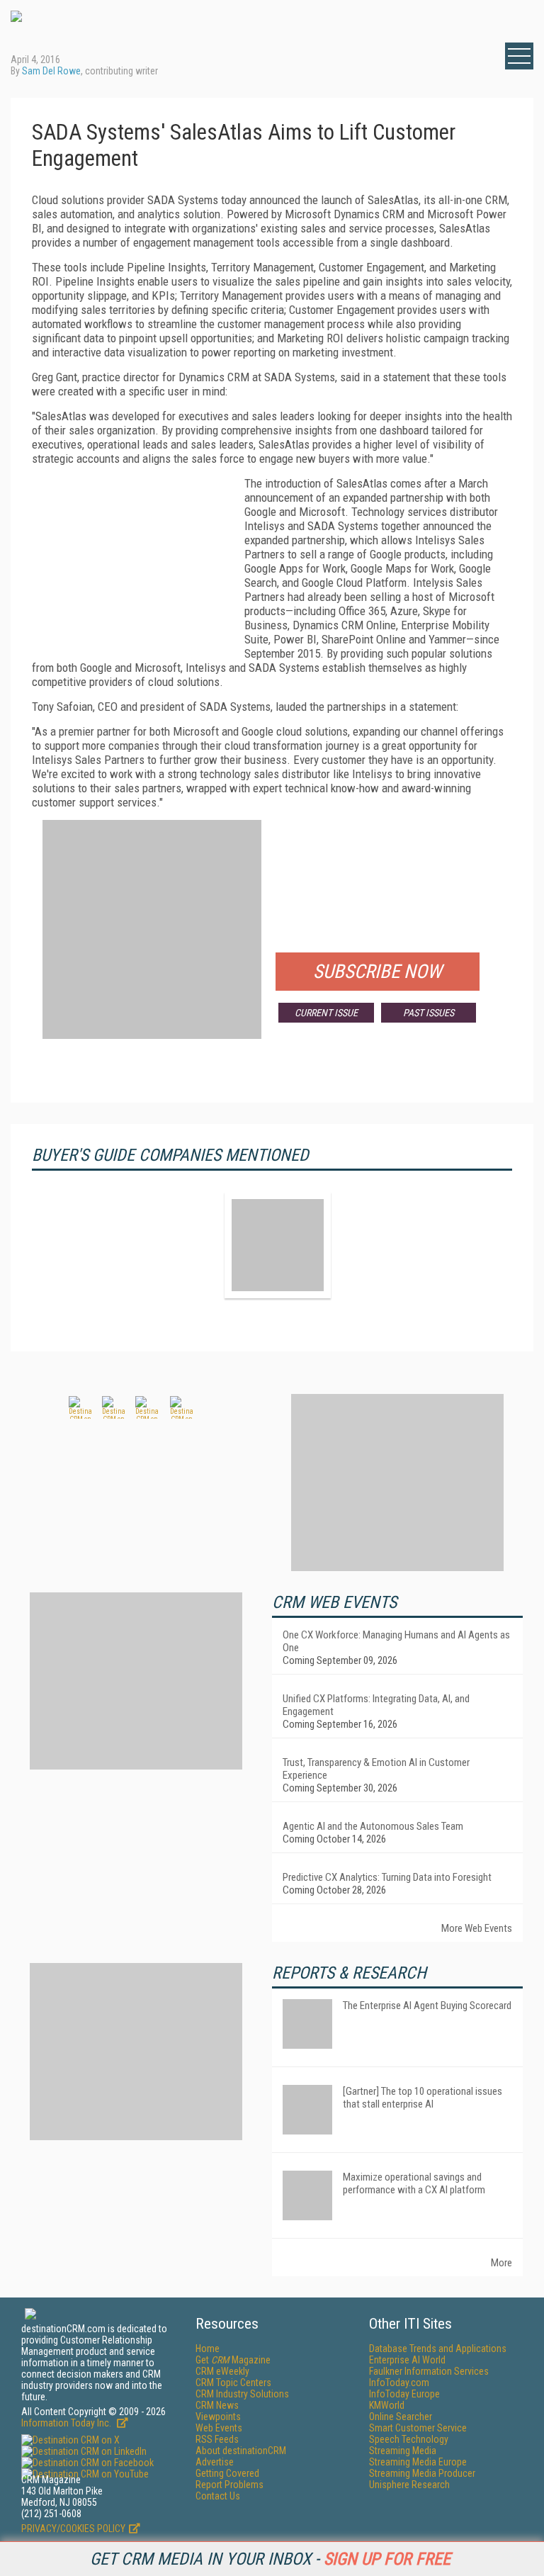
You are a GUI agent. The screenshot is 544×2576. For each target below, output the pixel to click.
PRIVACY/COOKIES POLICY (73, 2529)
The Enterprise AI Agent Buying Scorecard (427, 2006)
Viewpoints (218, 2417)
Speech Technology (409, 2439)
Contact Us (218, 2496)
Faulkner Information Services (429, 2371)
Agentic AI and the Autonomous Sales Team (373, 1826)
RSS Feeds (217, 2439)
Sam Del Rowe (51, 71)
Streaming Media (403, 2451)
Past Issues (429, 1013)
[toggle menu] (519, 56)
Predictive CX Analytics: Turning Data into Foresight (387, 1877)
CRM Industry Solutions (242, 2394)
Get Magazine (233, 2360)
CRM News (217, 2405)
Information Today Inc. (67, 2423)
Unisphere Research (409, 2485)
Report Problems (229, 2485)
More (501, 2263)
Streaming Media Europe (418, 2462)
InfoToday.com (399, 2383)
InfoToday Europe (404, 2394)
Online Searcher (401, 2417)
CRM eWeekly (222, 2371)
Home (208, 2349)
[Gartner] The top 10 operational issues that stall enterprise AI (423, 2098)
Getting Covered (227, 2473)
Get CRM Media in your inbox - (270, 2559)
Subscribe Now (378, 972)
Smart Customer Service (418, 2428)
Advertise (215, 2462)
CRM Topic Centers (233, 2383)
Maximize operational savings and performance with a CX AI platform (414, 2183)
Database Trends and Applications (438, 2349)
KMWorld (387, 2405)
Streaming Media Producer (422, 2473)
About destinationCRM (241, 2451)
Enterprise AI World (407, 2360)
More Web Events (477, 1928)
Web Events (219, 2428)
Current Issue (326, 1013)
